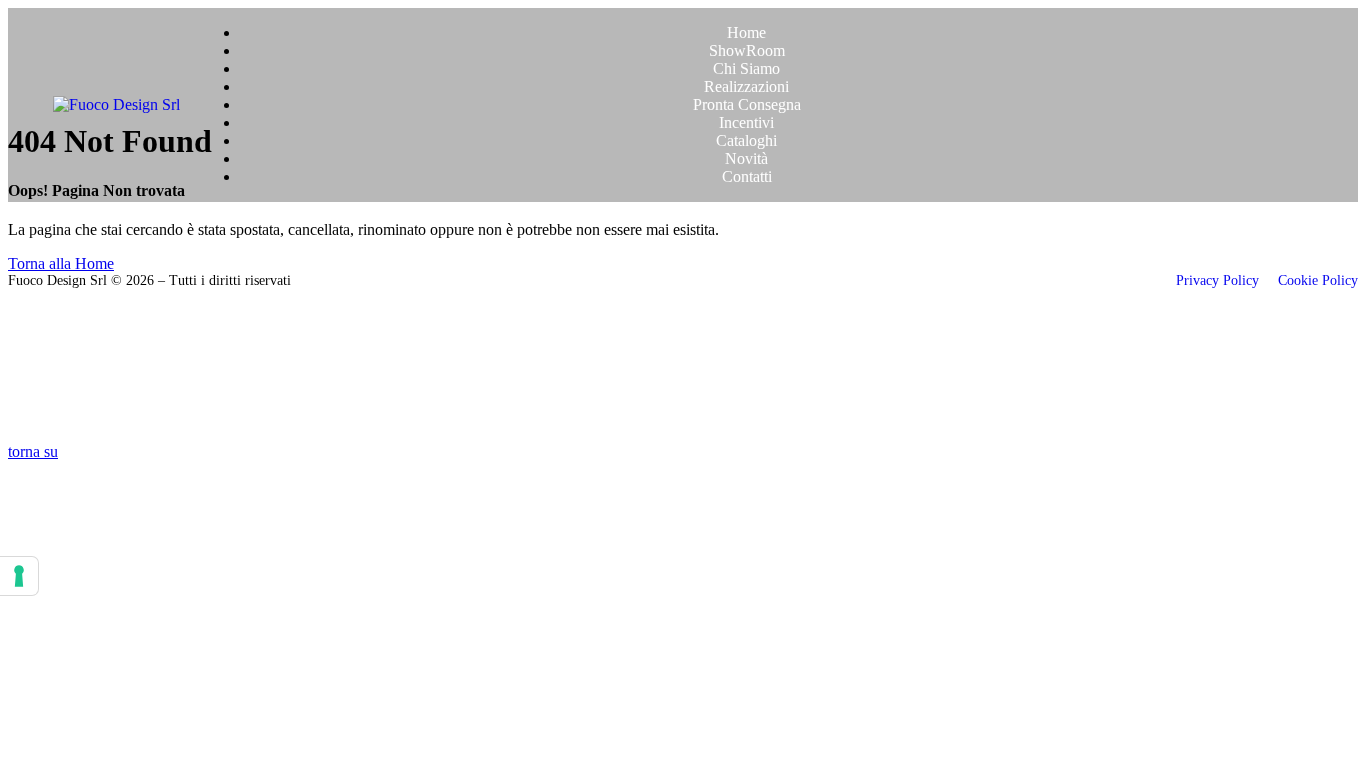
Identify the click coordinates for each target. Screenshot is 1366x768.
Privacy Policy (1219, 280)
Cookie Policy (1318, 280)
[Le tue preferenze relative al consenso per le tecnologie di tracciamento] (19, 576)
